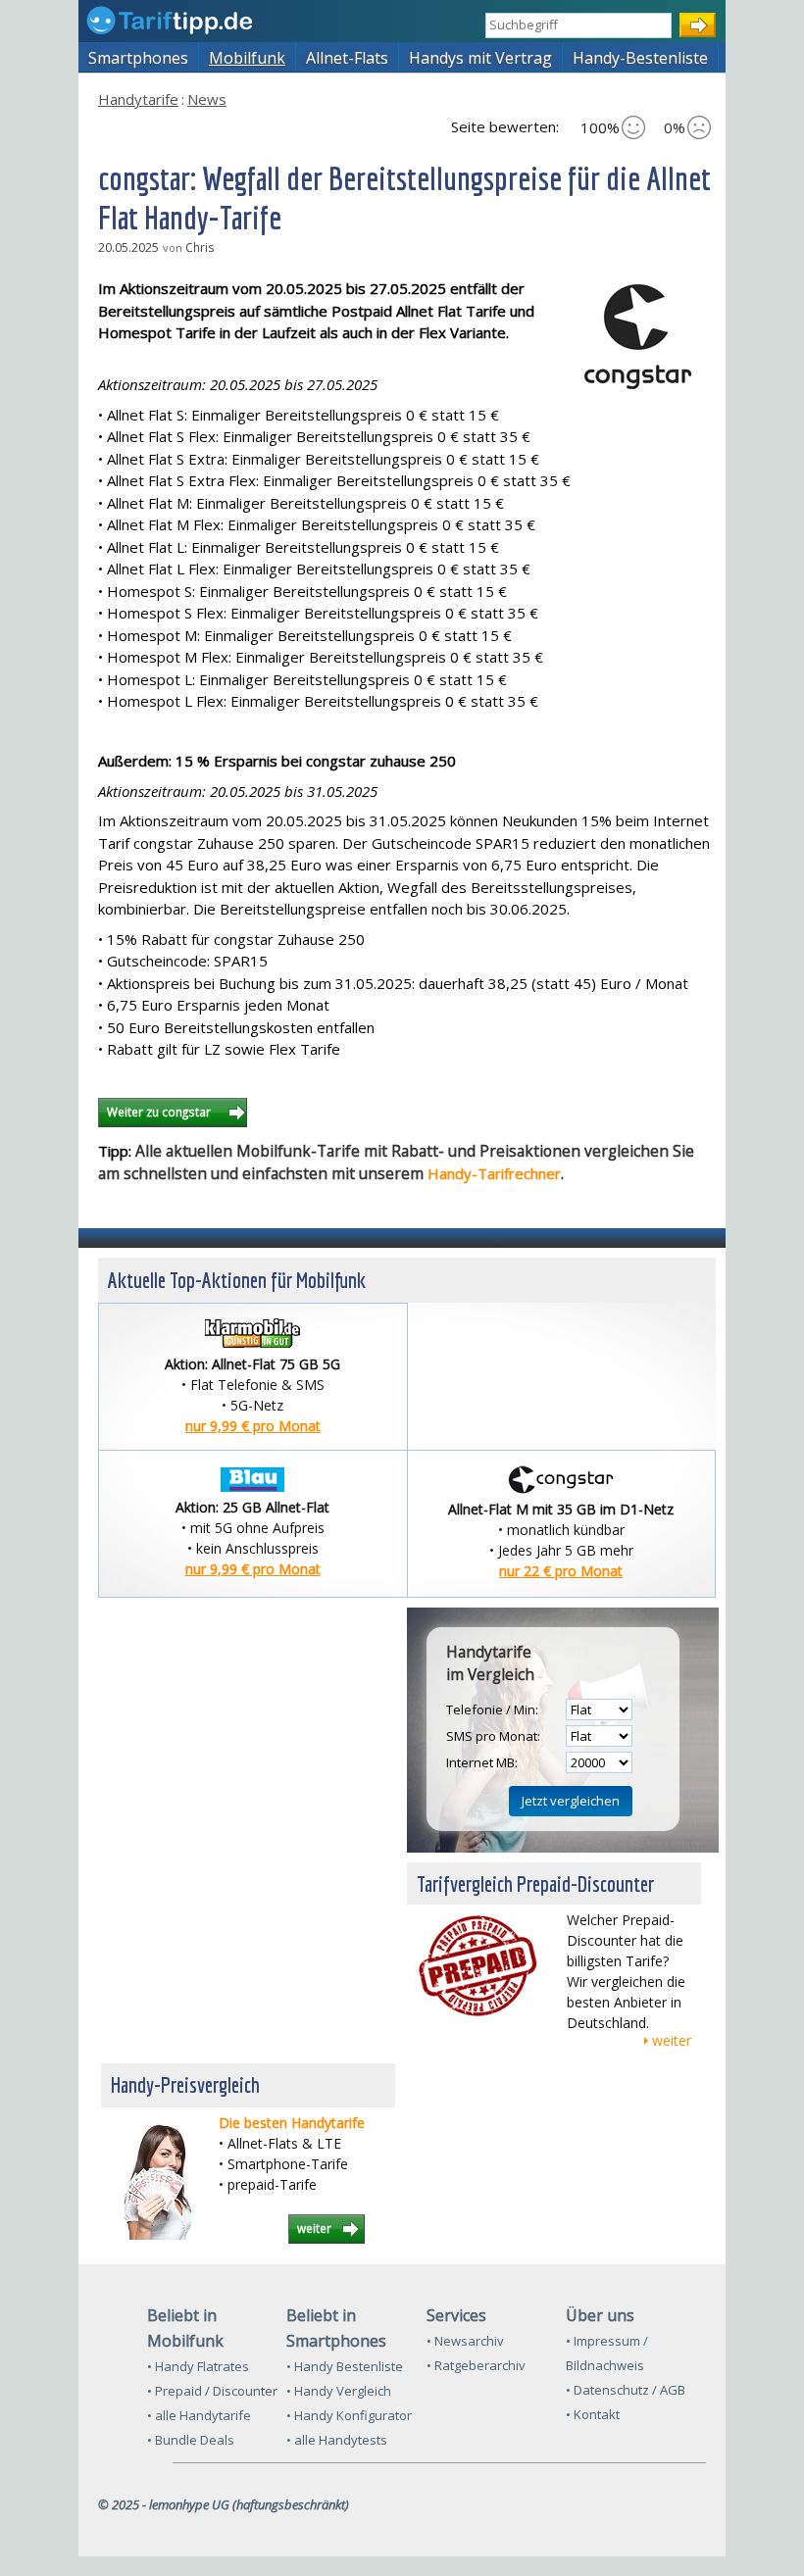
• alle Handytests (337, 2440)
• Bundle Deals (191, 2440)
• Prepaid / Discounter (212, 2391)
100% (600, 127)
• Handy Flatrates (198, 2366)
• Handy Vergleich (339, 2391)
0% (675, 127)
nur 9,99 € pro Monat (253, 1426)
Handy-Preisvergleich (185, 2084)
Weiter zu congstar (160, 1112)
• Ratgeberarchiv (476, 2365)
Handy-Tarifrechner (494, 1173)
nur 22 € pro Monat (561, 1571)
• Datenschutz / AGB (626, 2390)
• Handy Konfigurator (349, 2415)
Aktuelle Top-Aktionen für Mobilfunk (237, 1280)
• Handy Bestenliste (345, 2366)
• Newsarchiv (465, 2341)
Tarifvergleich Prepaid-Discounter (535, 1883)
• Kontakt (593, 2414)
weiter (672, 2040)
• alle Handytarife (199, 2415)
